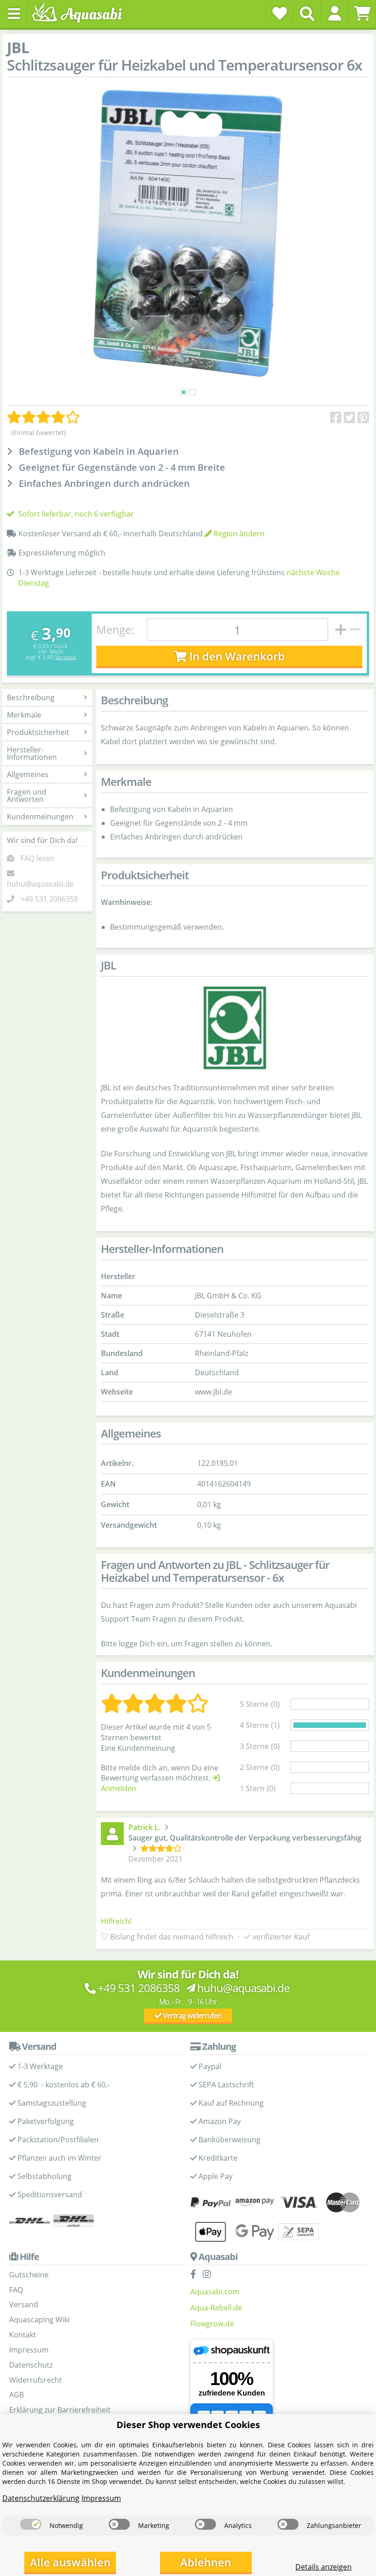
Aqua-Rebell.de (216, 2308)
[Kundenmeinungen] (44, 417)
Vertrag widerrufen (191, 2015)
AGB (17, 2395)
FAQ (16, 2290)
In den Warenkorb (236, 656)
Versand (65, 657)
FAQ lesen (38, 858)
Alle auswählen (70, 2562)
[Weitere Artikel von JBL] (235, 1028)
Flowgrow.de (212, 2324)
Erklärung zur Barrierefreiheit (60, 2410)
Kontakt (23, 2335)
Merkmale (24, 715)
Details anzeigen (323, 2567)
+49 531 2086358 (49, 899)
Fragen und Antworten (27, 795)
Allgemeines (28, 774)
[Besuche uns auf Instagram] (209, 2275)
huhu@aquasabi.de (40, 884)
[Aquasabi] (80, 14)
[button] (335, 13)
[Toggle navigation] (14, 14)
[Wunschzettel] (280, 13)
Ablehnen (206, 2562)
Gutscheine (29, 2275)
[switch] (31, 2524)
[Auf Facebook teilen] (336, 418)
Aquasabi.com (215, 2292)
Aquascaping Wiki (39, 2320)
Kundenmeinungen (40, 817)
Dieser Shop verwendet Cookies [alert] (188, 2425)
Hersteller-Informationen (32, 753)
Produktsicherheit (38, 732)
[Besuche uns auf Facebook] (196, 2275)
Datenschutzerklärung (41, 2498)
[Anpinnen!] (363, 418)
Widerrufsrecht (36, 2380)
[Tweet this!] (350, 418)
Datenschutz (31, 2365)
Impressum (29, 2350)
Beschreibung (31, 697)
